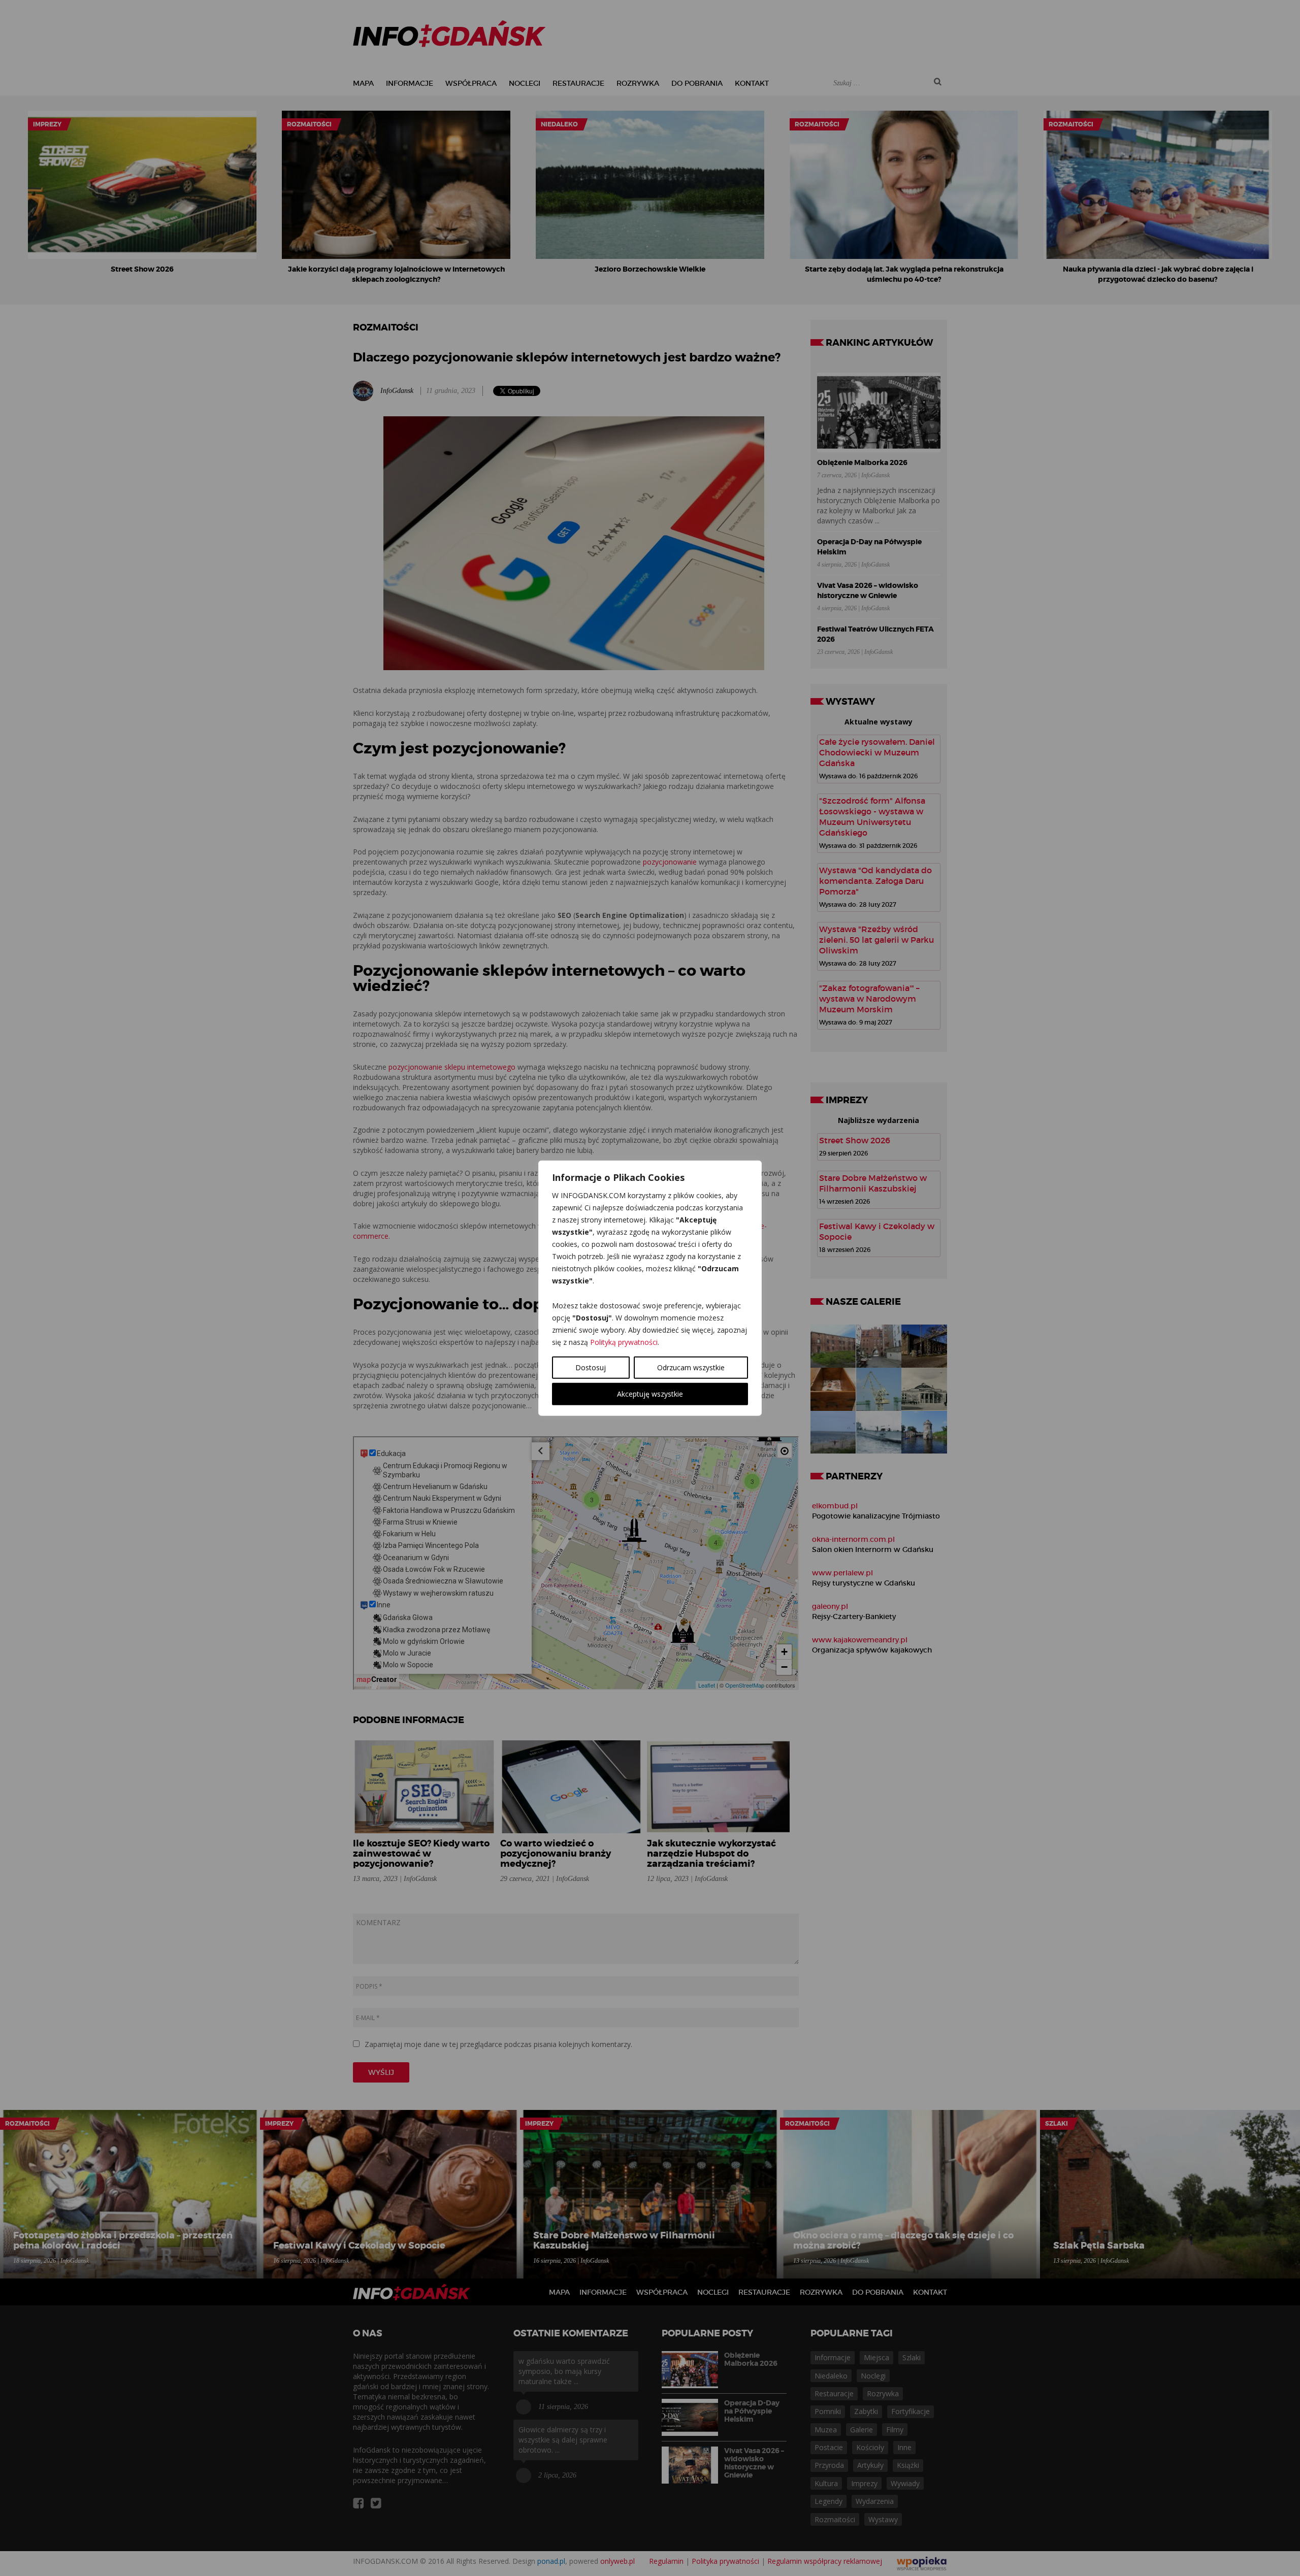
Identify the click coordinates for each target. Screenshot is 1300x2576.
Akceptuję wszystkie (650, 1393)
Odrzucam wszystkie (691, 1367)
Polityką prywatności (624, 1342)
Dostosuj (591, 1367)
